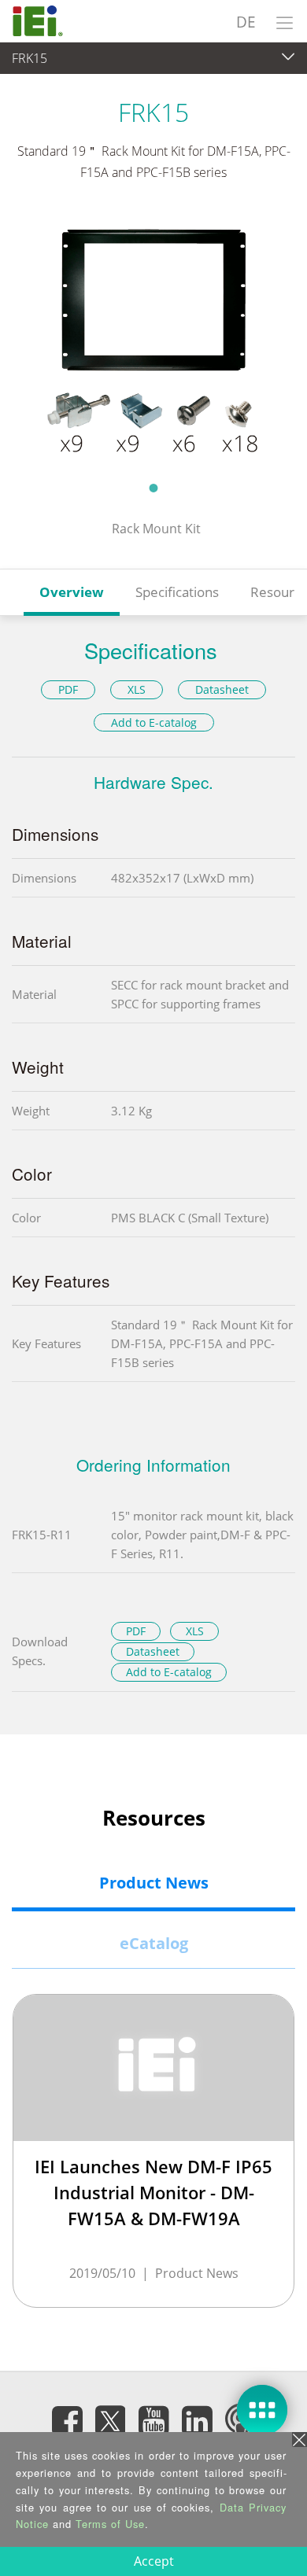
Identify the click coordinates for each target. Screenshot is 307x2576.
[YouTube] (153, 2420)
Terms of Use (110, 2524)
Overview (72, 592)
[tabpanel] (153, 341)
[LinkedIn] (197, 2420)
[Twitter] (110, 2416)
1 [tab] (153, 488)
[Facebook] (67, 2420)
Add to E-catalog (154, 722)
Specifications (177, 592)
